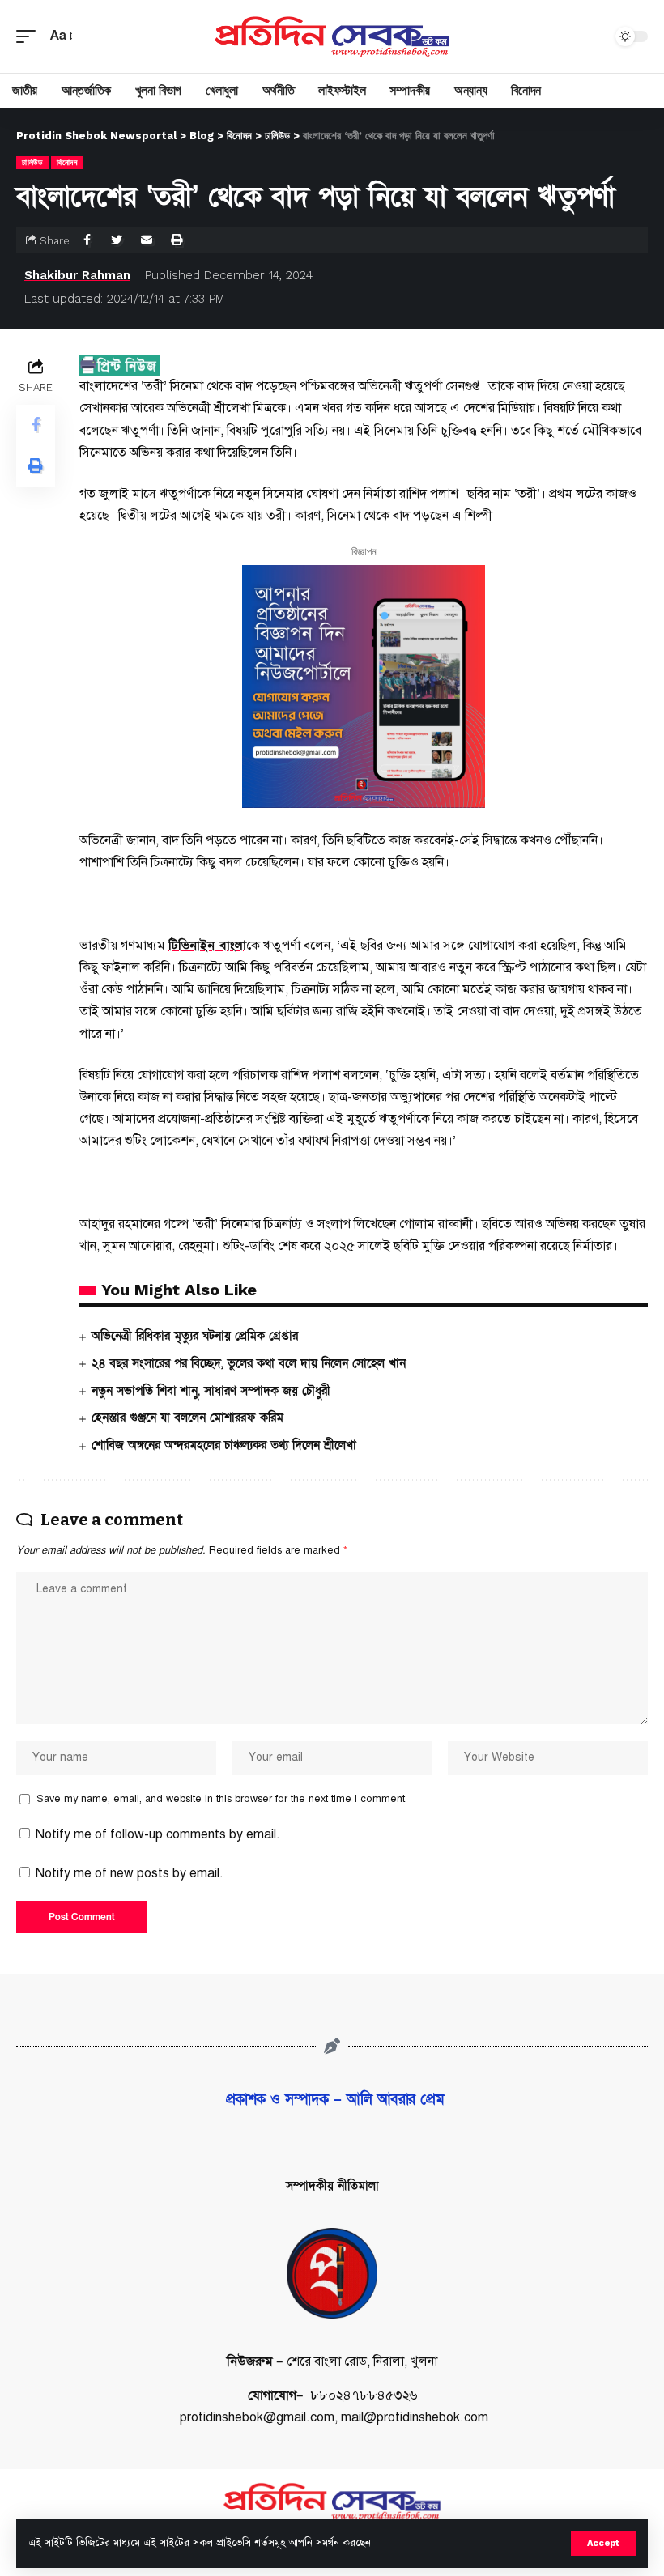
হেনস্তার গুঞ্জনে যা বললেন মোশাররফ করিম (187, 1418)
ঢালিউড (32, 162)
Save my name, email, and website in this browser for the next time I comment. (222, 1799)
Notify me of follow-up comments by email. (158, 1834)
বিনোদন (67, 162)
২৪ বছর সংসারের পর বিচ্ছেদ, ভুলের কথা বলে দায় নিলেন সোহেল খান (249, 1363)
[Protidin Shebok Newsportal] (332, 36)
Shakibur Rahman (77, 275)
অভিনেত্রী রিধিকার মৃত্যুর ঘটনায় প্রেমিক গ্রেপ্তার (195, 1336)
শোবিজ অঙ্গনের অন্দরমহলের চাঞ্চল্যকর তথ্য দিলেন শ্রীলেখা (224, 1445)
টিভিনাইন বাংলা (207, 946)
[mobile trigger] (30, 36)
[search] (590, 36)
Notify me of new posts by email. (130, 1873)
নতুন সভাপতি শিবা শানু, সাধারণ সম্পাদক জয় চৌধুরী (211, 1391)
